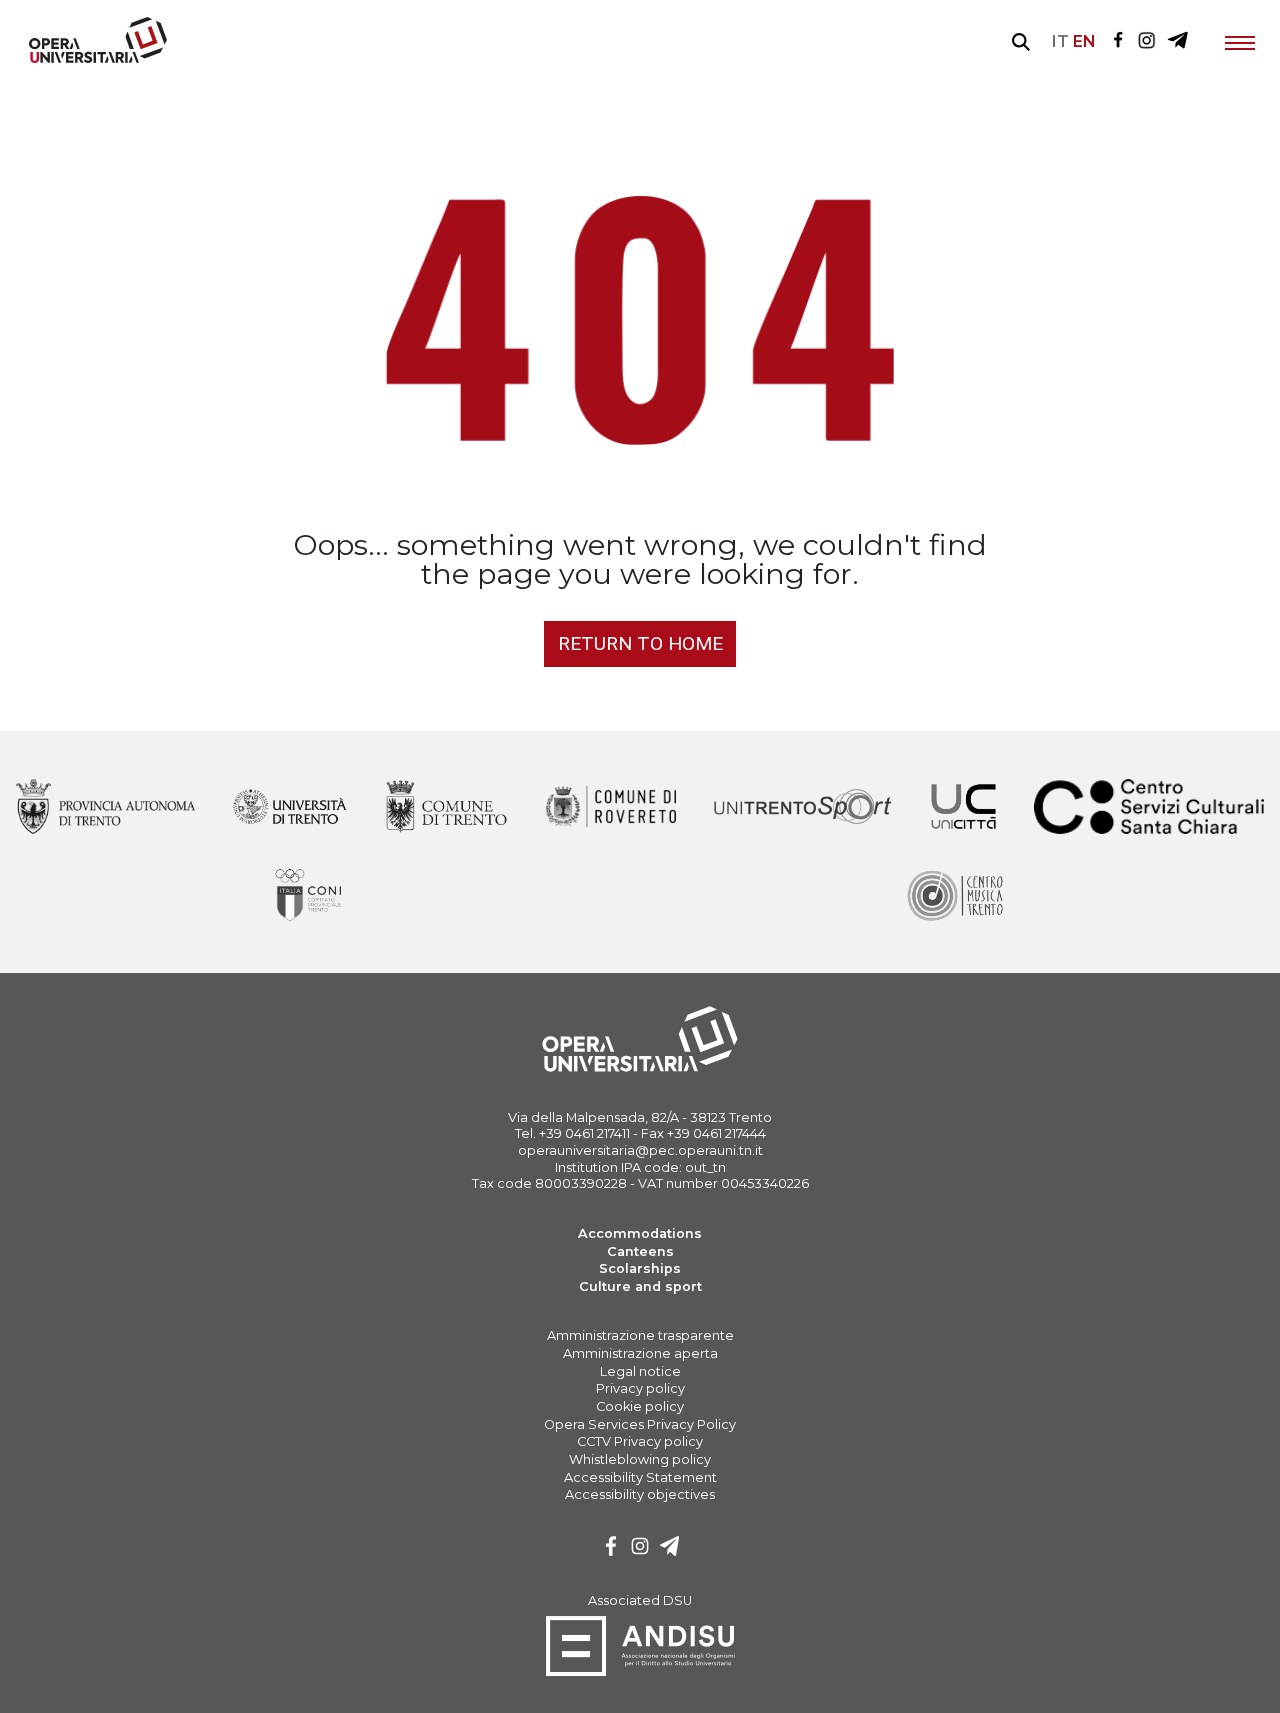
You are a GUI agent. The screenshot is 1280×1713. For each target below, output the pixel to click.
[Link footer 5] (963, 808)
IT (1060, 41)
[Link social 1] (1147, 41)
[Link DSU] (640, 1672)
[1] (640, 1548)
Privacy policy (640, 1388)
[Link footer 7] (311, 896)
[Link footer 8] (954, 896)
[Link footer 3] (610, 808)
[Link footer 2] (446, 808)
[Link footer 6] (1149, 808)
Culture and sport (640, 1286)
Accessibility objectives (640, 1494)
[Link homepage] (90, 58)
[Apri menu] (1240, 42)
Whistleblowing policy (640, 1459)
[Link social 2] (1177, 41)
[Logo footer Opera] (640, 1068)
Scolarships (640, 1268)
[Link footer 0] (105, 808)
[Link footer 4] (803, 808)
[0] (611, 1548)
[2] (670, 1548)
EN (1084, 41)
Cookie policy (640, 1406)
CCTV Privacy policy (640, 1441)
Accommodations (640, 1233)
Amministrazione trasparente (640, 1335)
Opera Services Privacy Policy (640, 1424)
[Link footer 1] (290, 808)
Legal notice (640, 1371)
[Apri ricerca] (1021, 42)
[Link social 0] (1118, 41)
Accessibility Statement (640, 1477)
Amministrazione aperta (640, 1353)
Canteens (640, 1251)
